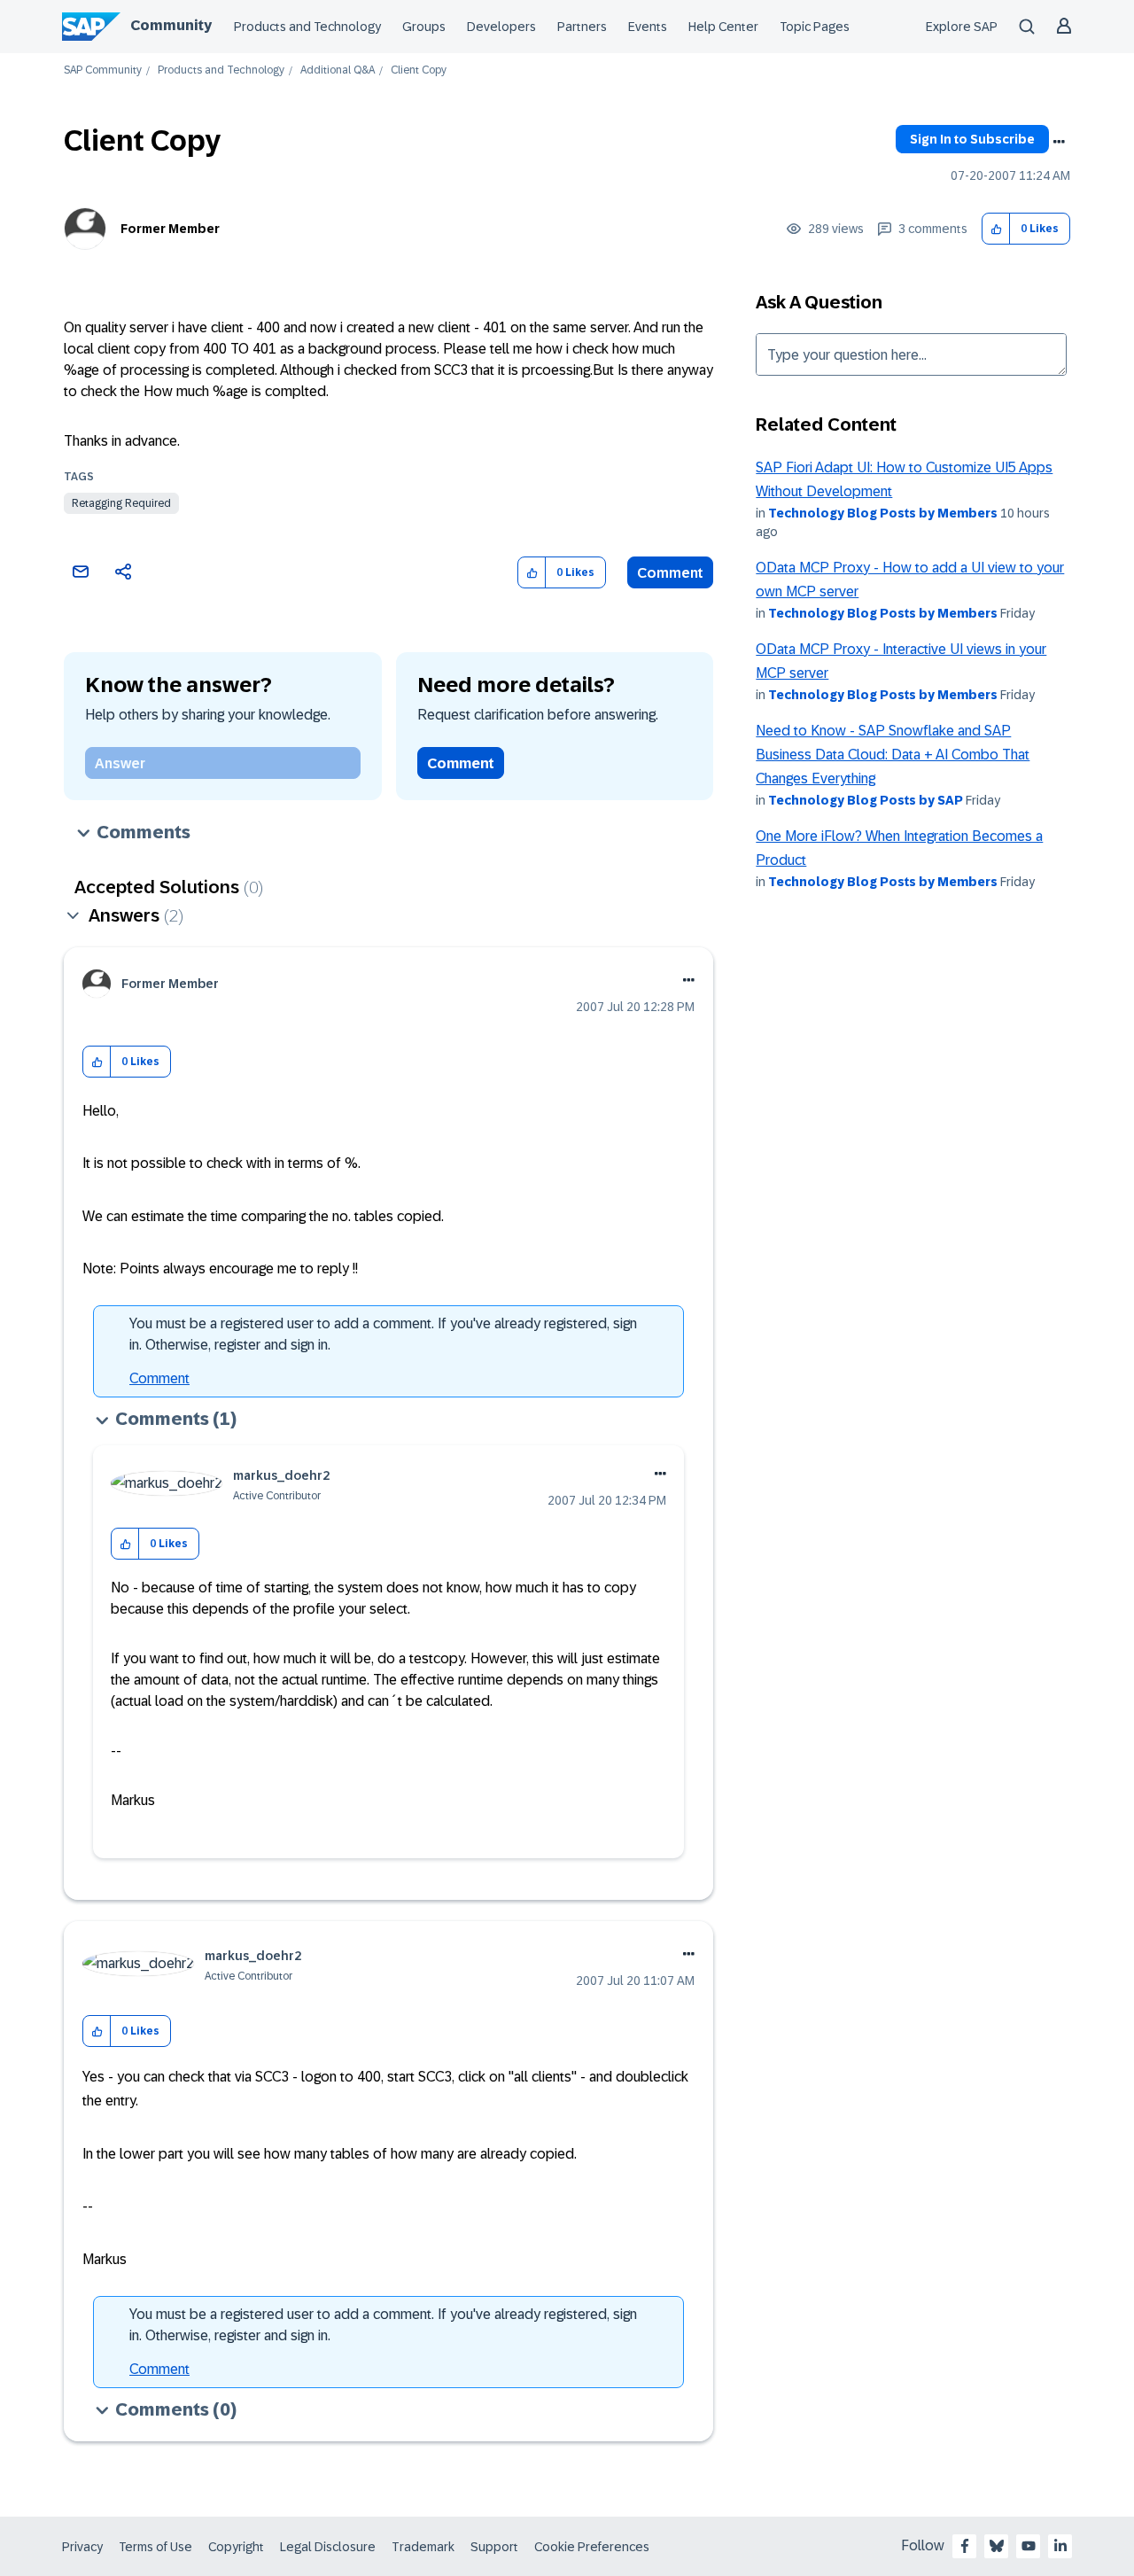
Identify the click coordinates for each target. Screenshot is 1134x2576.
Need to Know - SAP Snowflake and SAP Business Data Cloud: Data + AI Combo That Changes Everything (893, 755)
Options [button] (1059, 142)
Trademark (423, 2547)
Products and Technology (307, 27)
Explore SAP (962, 27)
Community (171, 25)
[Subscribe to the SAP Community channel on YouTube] (1029, 2546)
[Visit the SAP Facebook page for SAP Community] (965, 2546)
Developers (501, 27)
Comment (670, 573)
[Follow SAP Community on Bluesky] (997, 2546)
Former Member (170, 229)
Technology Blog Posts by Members (883, 513)
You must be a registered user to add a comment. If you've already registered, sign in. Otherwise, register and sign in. (383, 1334)
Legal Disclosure (328, 2547)
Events (648, 27)
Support (494, 2547)
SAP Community (103, 70)
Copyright (236, 2547)
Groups (424, 27)
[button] (996, 229)
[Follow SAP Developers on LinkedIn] (1060, 2546)
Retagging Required (121, 503)
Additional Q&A (338, 70)
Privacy (82, 2547)
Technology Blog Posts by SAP (866, 800)
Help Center (723, 27)
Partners (582, 27)
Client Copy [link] (419, 70)
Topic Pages (815, 27)
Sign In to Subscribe (972, 139)
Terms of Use (155, 2547)
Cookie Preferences (592, 2547)
